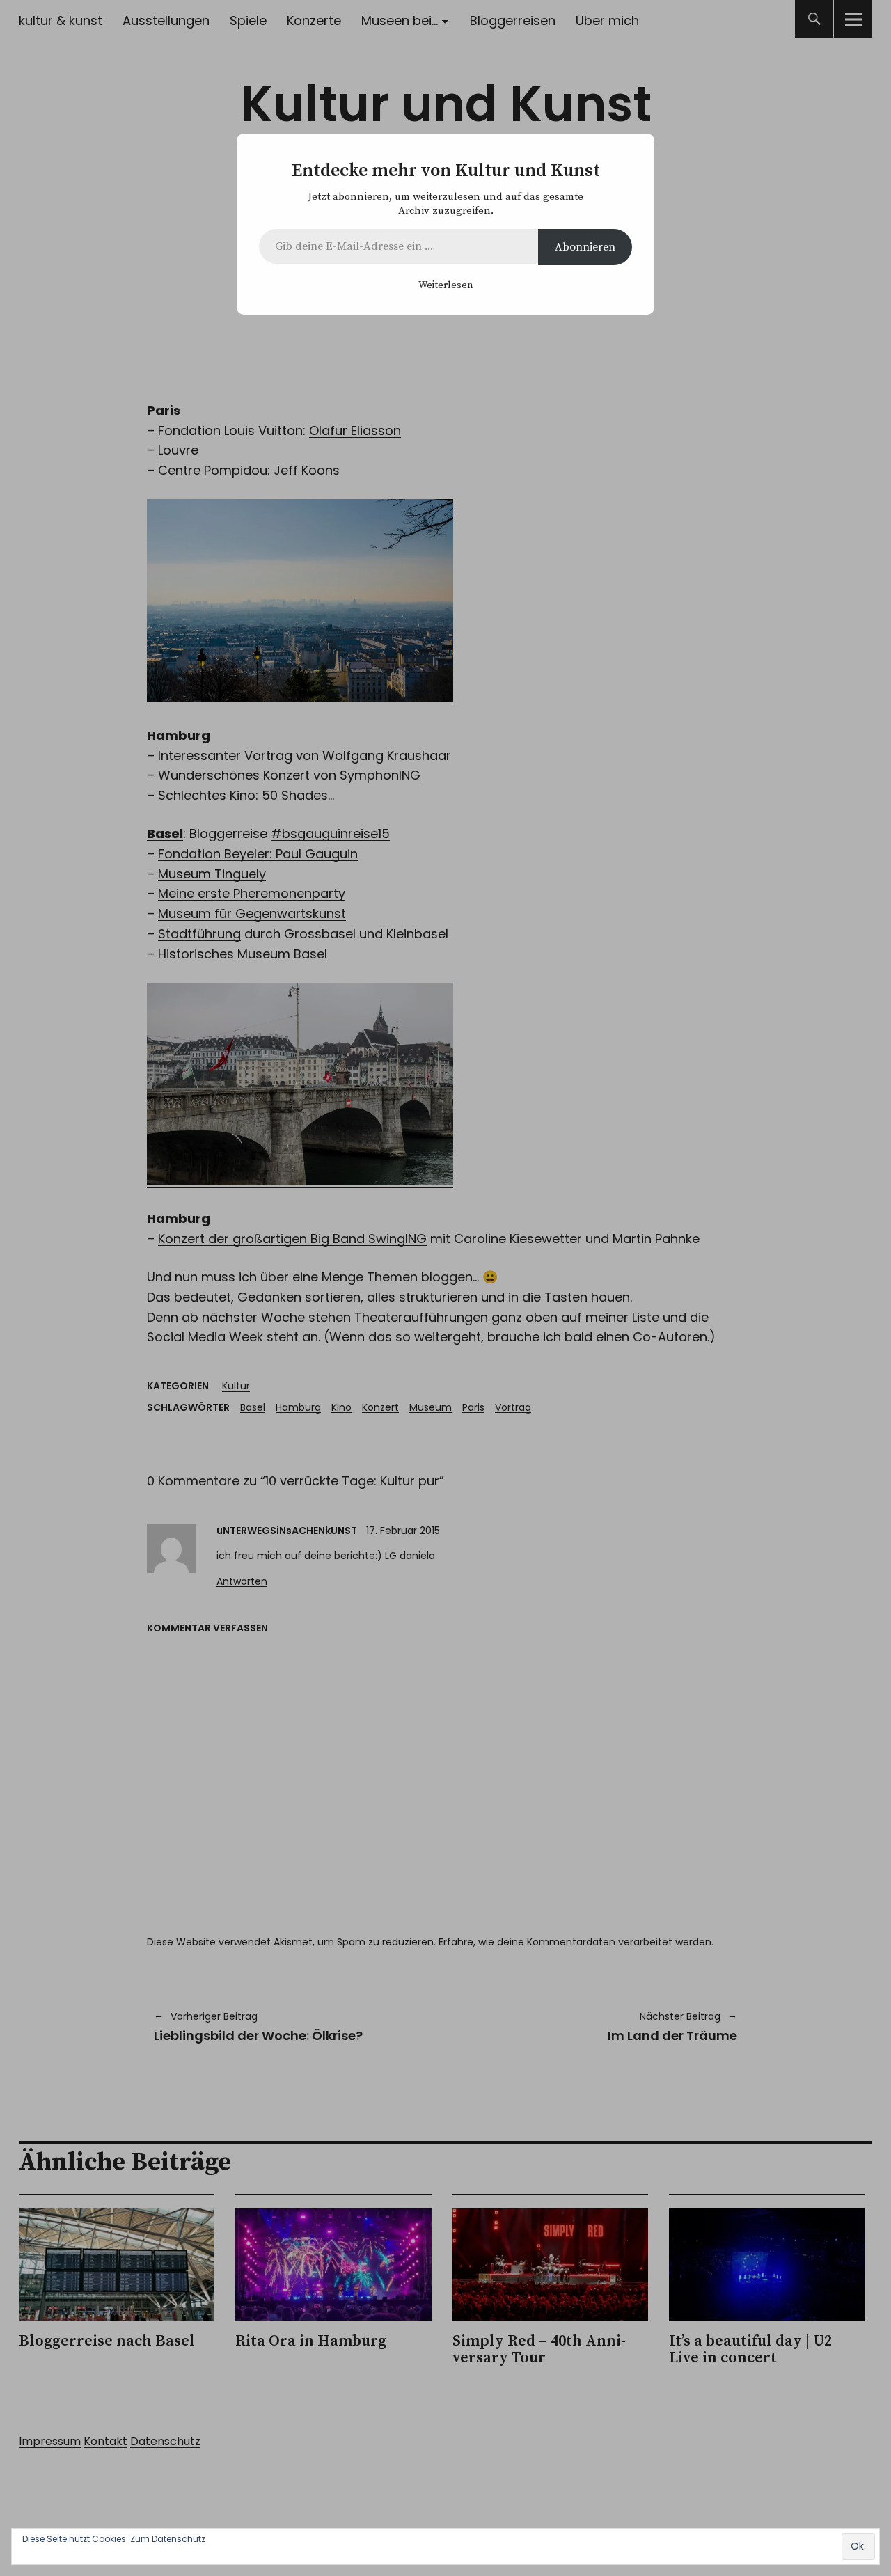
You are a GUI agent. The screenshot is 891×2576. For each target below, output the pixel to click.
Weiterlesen (445, 285)
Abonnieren (585, 247)
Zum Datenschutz (168, 2539)
